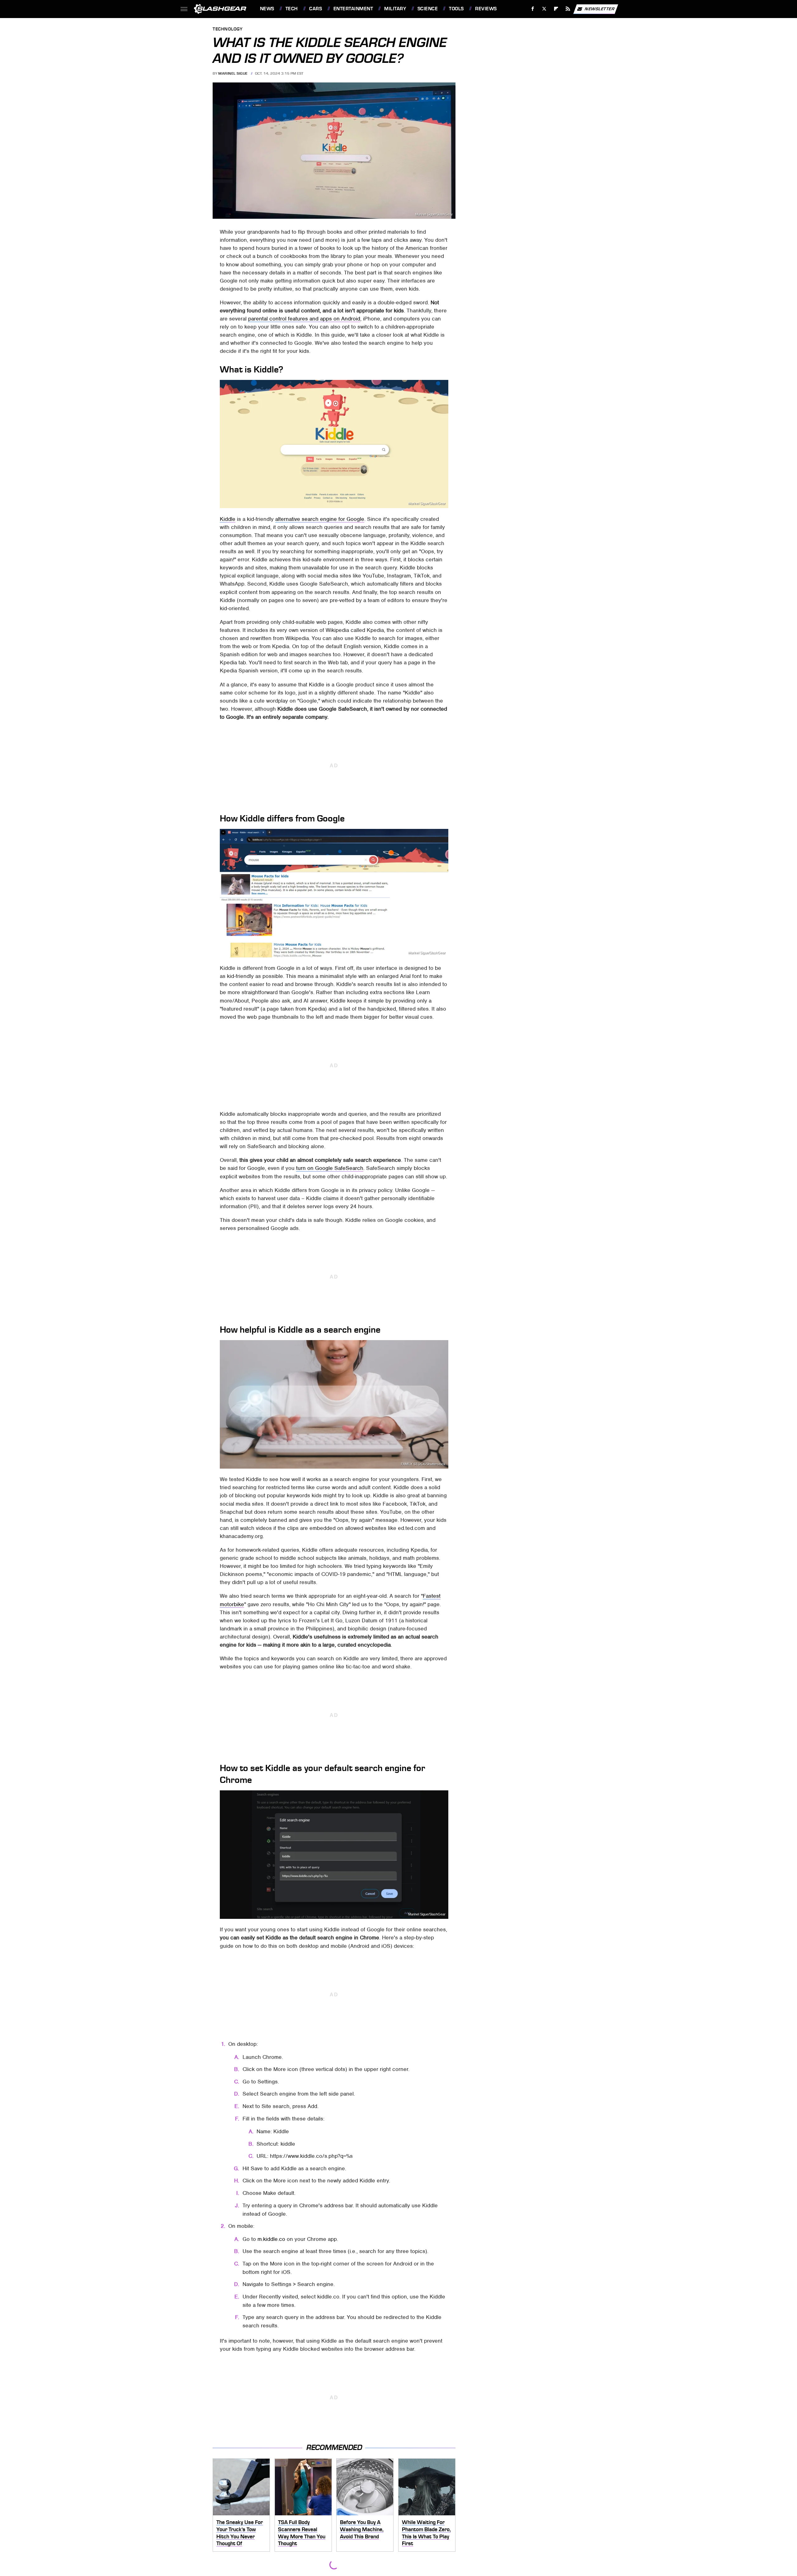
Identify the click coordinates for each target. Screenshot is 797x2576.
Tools (456, 9)
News (267, 9)
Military (395, 9)
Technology (228, 29)
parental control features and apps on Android (304, 319)
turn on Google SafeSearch (330, 1168)
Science (428, 9)
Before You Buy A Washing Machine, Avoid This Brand (362, 2529)
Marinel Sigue (233, 73)
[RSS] (568, 9)
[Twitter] (544, 9)
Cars (316, 9)
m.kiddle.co (271, 2239)
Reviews (486, 9)
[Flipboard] (556, 9)
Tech (292, 9)
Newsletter (600, 9)
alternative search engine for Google (320, 519)
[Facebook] (533, 9)
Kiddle (228, 519)
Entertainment (353, 9)
